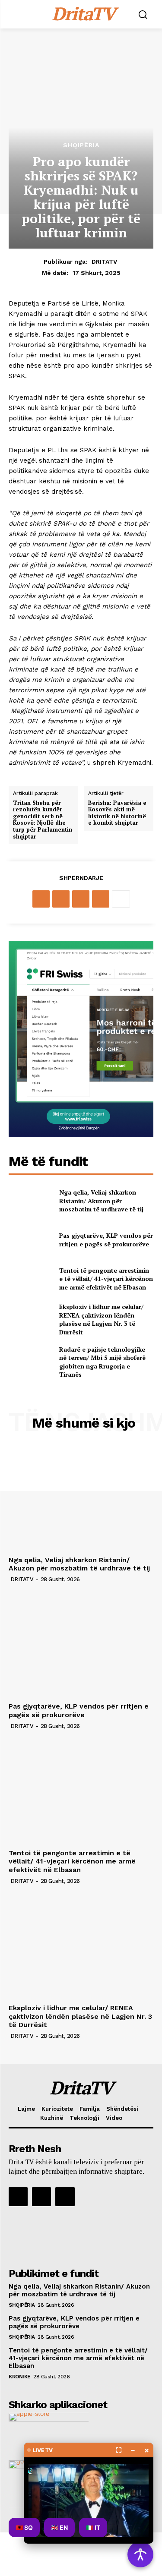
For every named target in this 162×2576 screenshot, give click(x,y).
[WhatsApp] (101, 899)
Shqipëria (81, 145)
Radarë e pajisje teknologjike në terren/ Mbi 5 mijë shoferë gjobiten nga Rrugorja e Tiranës (102, 1362)
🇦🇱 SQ (24, 2527)
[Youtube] (65, 2197)
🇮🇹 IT (93, 2527)
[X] (61, 899)
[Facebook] (41, 899)
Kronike (20, 2377)
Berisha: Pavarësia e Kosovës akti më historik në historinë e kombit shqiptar (117, 813)
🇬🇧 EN (59, 2527)
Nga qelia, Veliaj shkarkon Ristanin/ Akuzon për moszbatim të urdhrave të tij (101, 1201)
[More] (121, 899)
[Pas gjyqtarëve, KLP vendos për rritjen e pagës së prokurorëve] (30, 1240)
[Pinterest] (81, 899)
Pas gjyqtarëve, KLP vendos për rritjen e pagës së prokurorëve (106, 1240)
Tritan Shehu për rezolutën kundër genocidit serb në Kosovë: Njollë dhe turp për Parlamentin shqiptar (43, 820)
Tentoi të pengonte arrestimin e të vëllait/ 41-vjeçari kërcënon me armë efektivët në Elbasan (106, 1279)
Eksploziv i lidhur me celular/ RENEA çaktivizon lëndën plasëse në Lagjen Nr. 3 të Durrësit (101, 1319)
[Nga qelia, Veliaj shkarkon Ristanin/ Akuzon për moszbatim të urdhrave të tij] (30, 1201)
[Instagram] (41, 2197)
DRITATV (104, 262)
